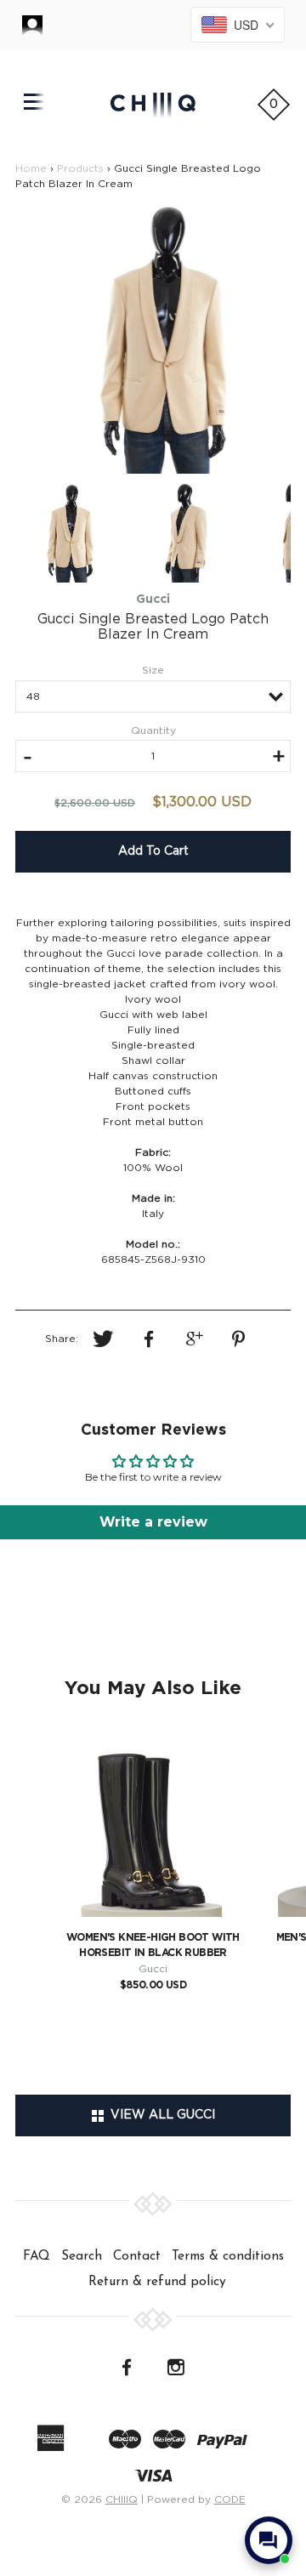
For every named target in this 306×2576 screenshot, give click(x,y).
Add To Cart (153, 851)
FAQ (37, 2256)
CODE (230, 2499)
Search (82, 2256)
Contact (137, 2256)
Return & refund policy (157, 2282)
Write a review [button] (153, 1522)
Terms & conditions (228, 2256)
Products (80, 168)
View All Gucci (159, 2115)
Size (153, 670)
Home (31, 168)
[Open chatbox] (269, 2540)
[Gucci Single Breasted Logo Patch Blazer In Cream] (153, 337)
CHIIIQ (122, 2499)
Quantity (153, 731)
